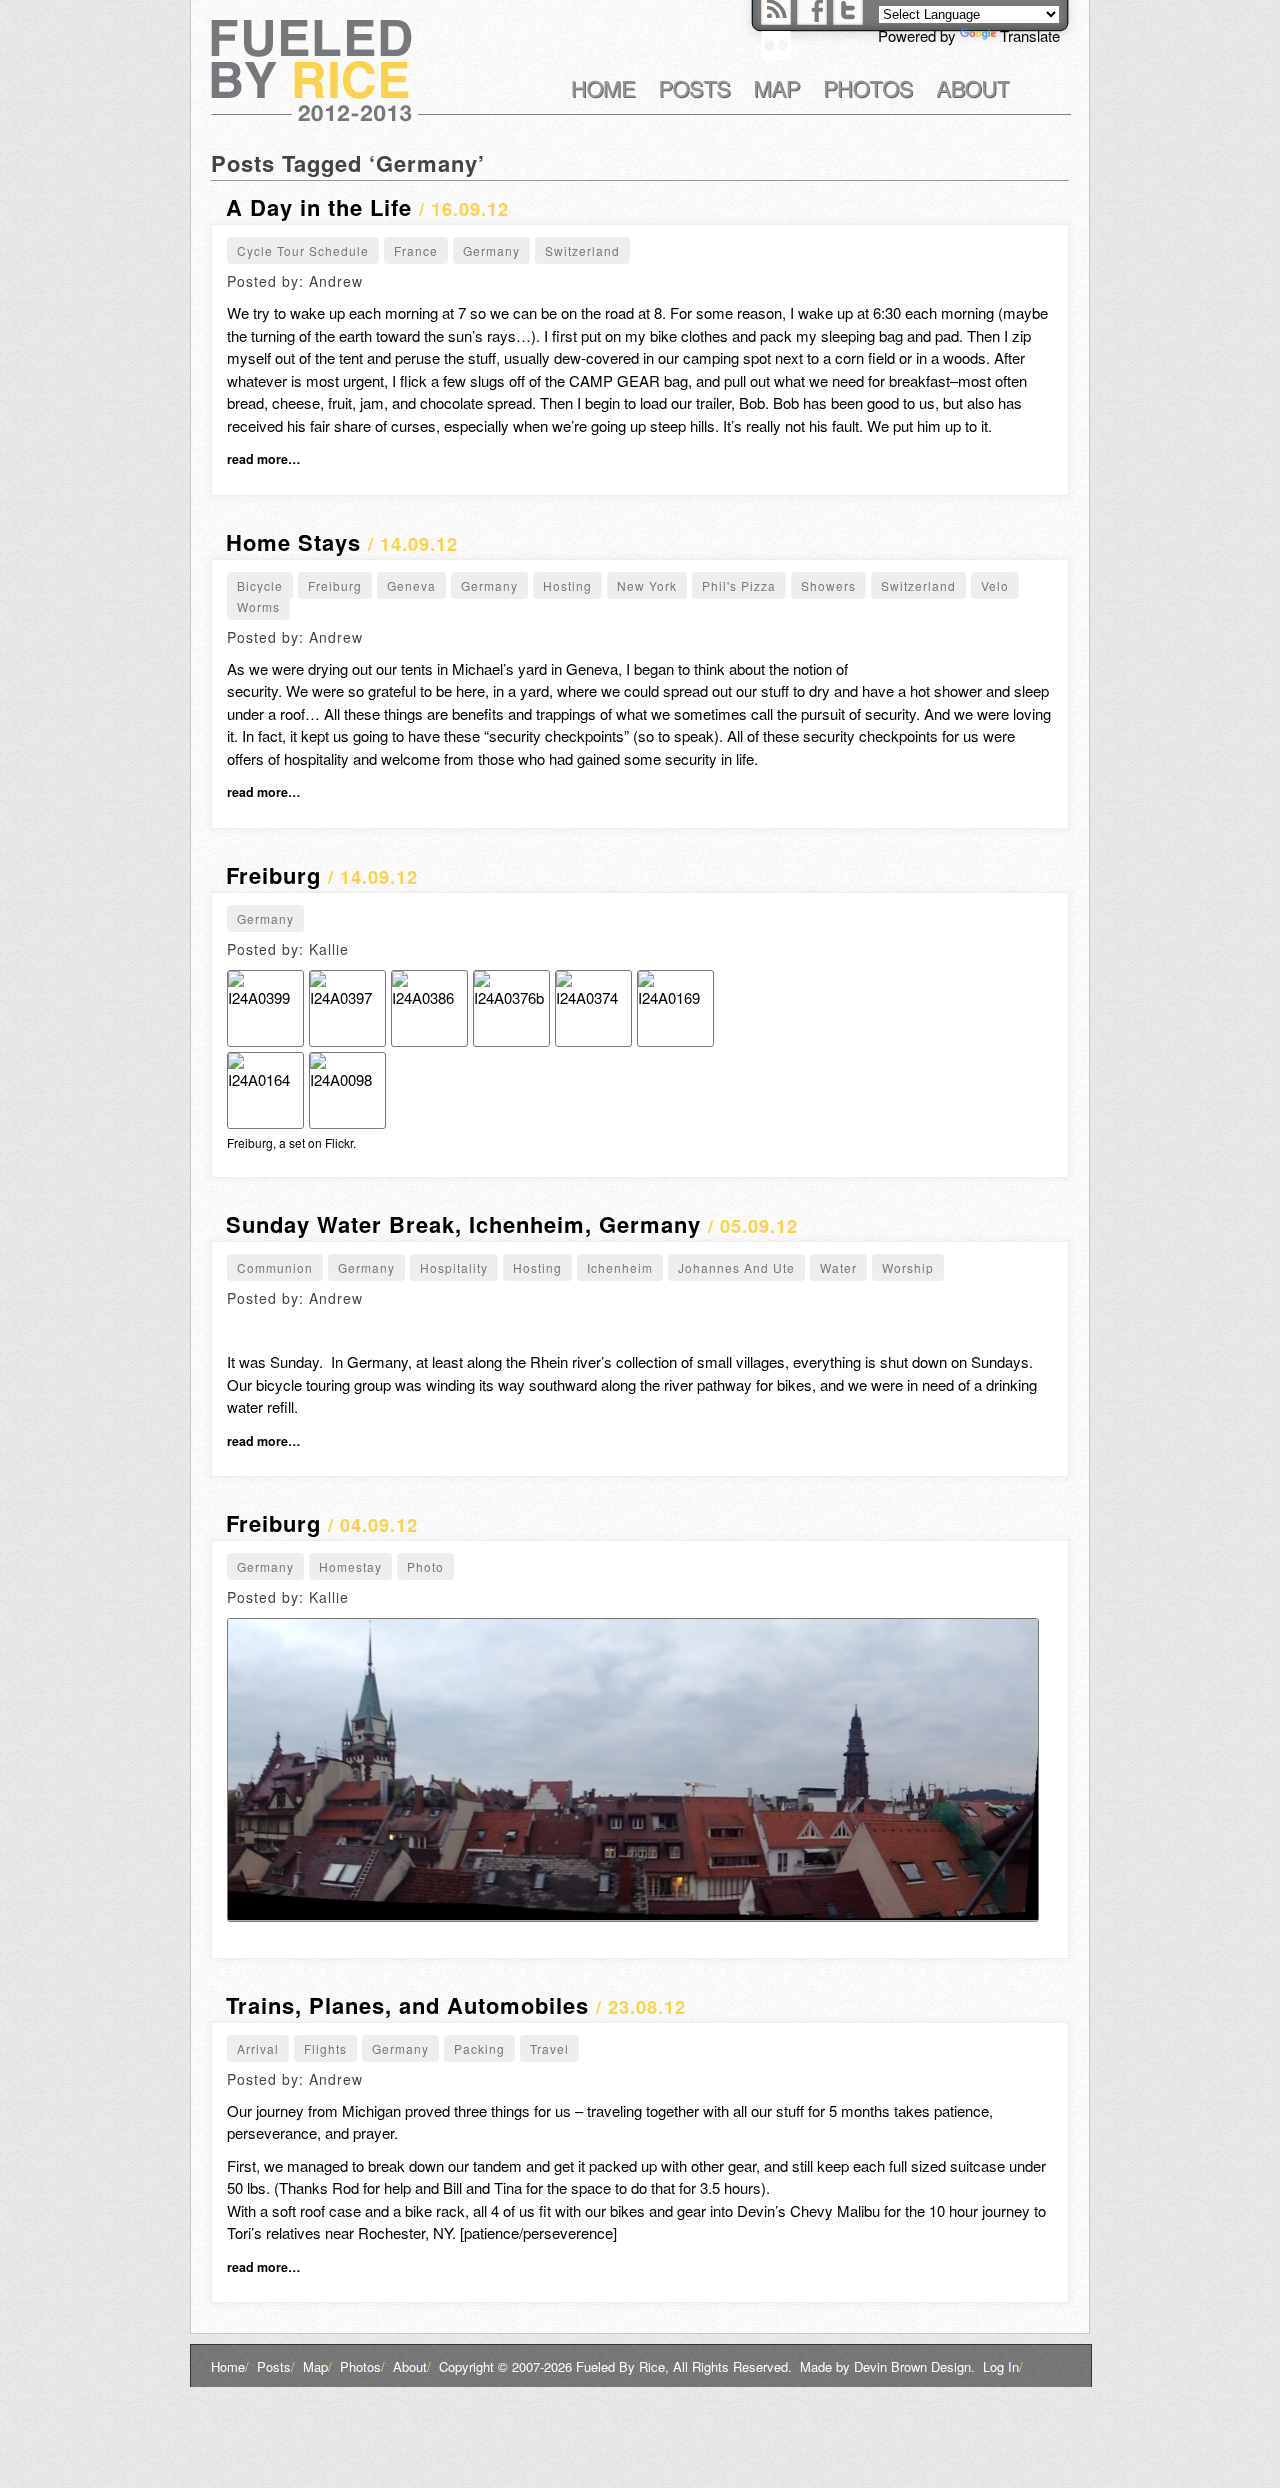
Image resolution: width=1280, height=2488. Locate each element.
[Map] (778, 89)
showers (828, 585)
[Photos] (869, 89)
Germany (491, 250)
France (416, 250)
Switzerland (582, 250)
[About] (973, 89)
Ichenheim (620, 1267)
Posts (276, 2366)
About (412, 2366)
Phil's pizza (739, 585)
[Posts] (695, 89)
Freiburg (335, 585)
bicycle (260, 585)
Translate (1030, 35)
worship (908, 1267)
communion (275, 1267)
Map (317, 2366)
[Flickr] (776, 45)
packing (479, 2048)
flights (325, 2048)
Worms (258, 606)
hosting (567, 585)
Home (230, 2366)
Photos (362, 2366)
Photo (425, 1566)
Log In (1003, 2366)
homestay (350, 1566)
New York (647, 585)
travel (549, 2048)
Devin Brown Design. (914, 2366)
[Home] (604, 89)
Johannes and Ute (736, 1267)
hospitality (454, 1267)
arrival (258, 2048)
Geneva (411, 585)
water (838, 1267)
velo (995, 585)
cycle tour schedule (303, 250)
